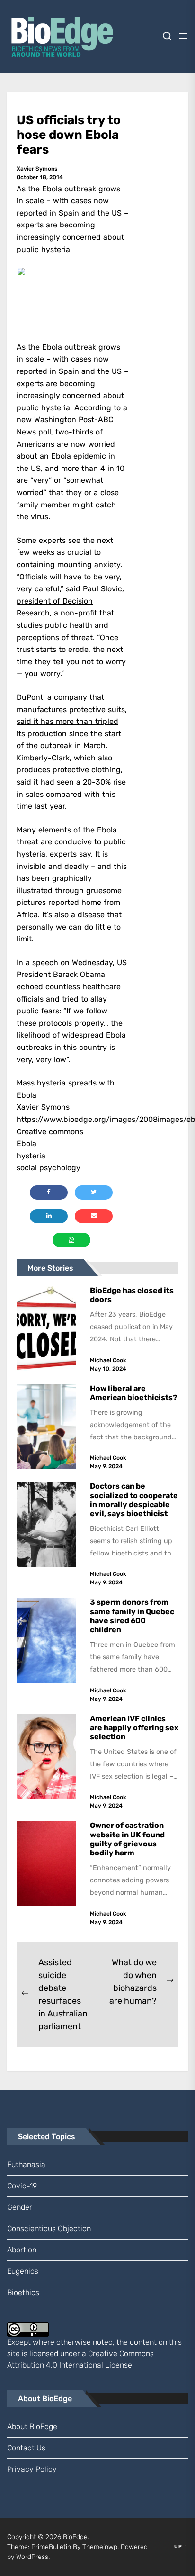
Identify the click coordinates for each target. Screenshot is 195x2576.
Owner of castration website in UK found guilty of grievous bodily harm (127, 1839)
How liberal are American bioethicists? (134, 1393)
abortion (22, 2250)
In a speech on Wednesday (65, 963)
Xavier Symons (37, 169)
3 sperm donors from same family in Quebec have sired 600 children (132, 1616)
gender (20, 2207)
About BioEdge (32, 2427)
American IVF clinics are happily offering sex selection (134, 1728)
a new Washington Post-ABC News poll (72, 420)
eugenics (23, 2271)
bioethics (23, 2292)
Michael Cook (108, 1360)
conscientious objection (49, 2228)
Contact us (26, 2448)
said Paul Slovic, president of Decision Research (70, 601)
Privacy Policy (32, 2469)
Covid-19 (22, 2186)
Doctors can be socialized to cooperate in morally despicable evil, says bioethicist (134, 1500)
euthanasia (26, 2165)
